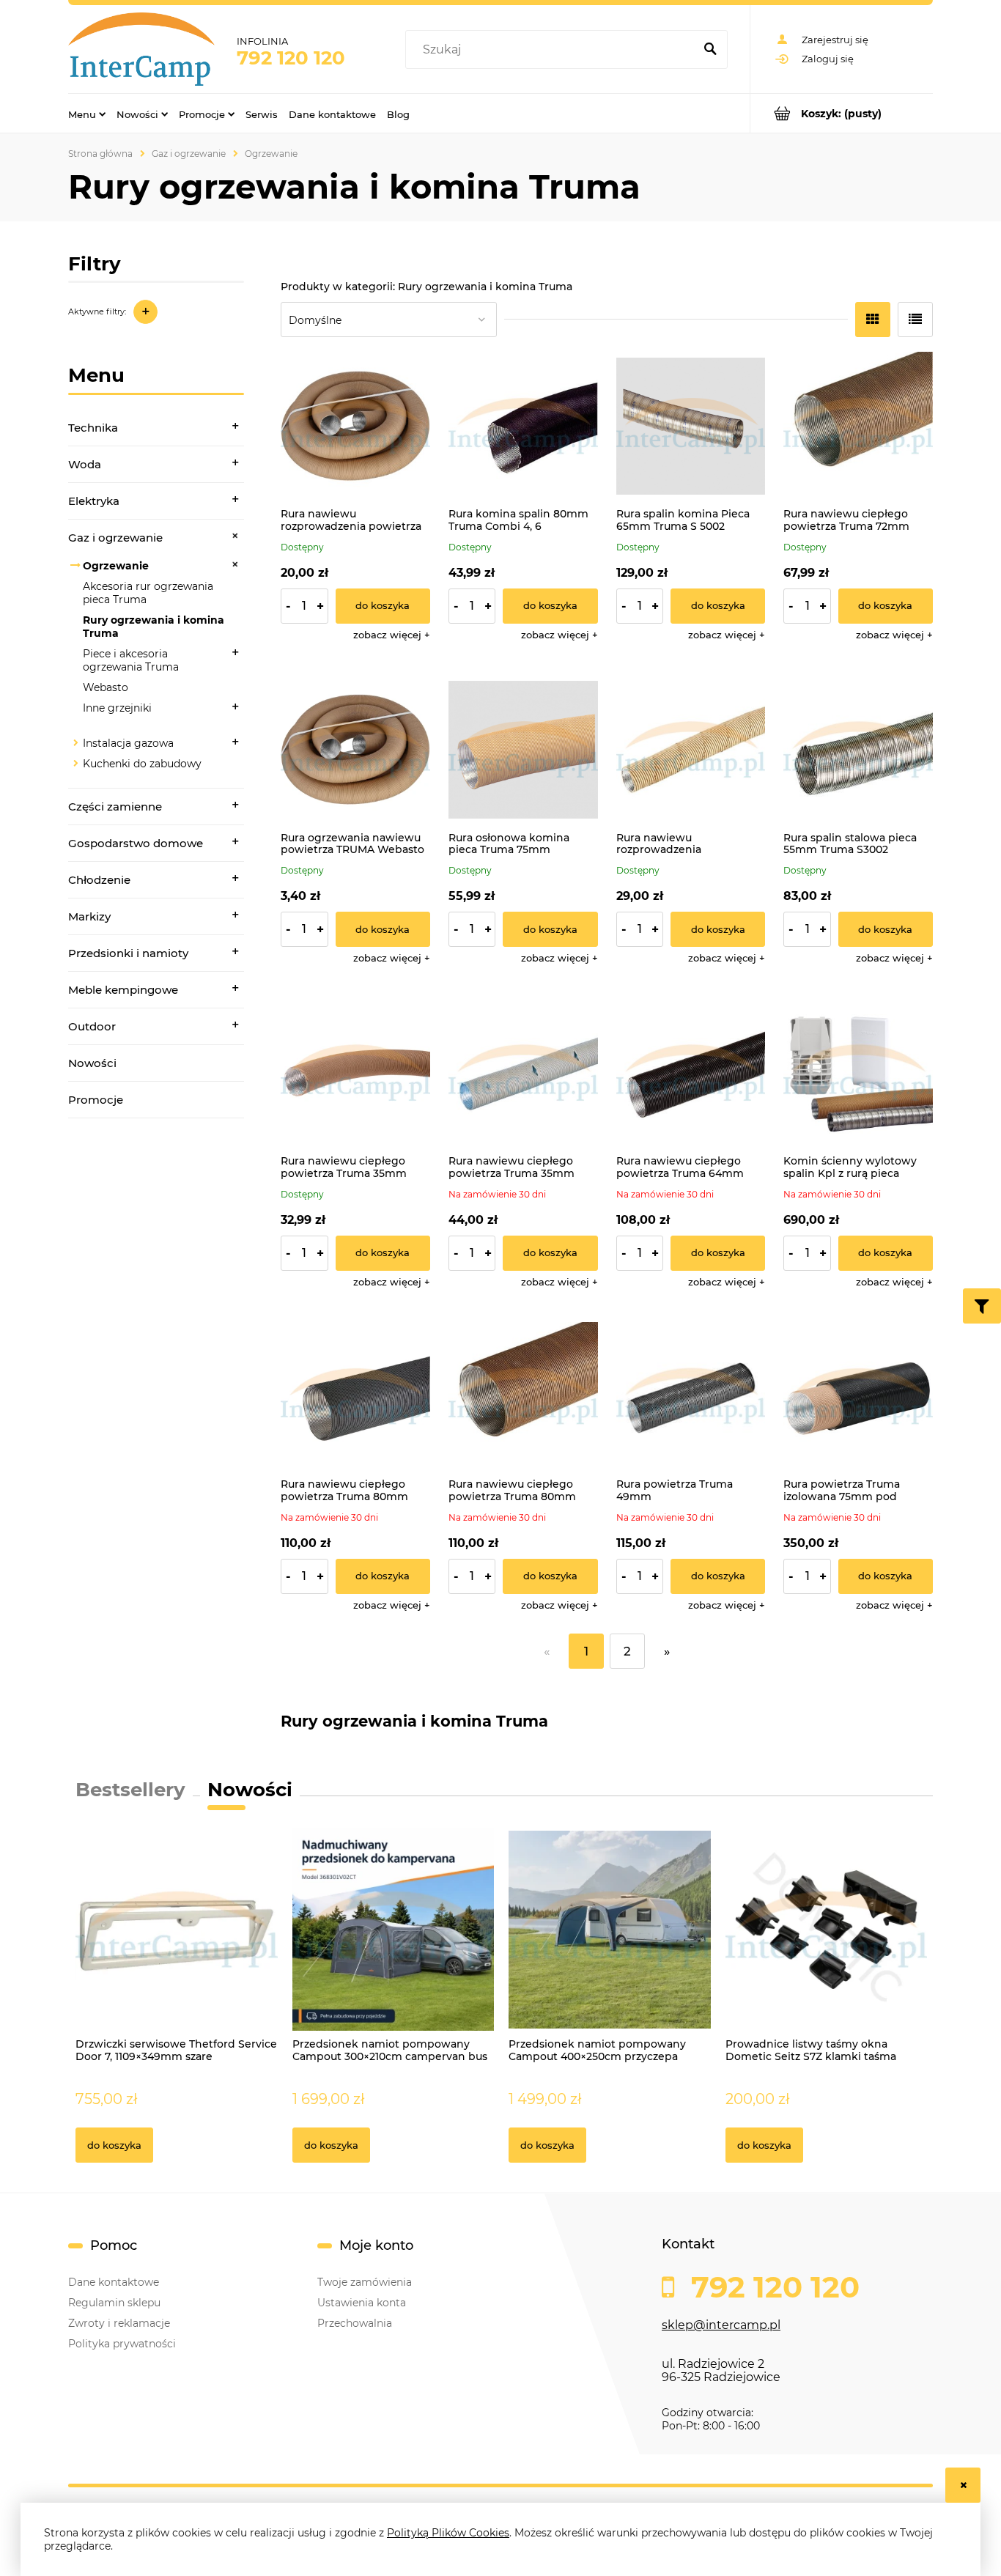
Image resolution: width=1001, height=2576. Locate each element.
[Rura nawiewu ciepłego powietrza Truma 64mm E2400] (691, 1073)
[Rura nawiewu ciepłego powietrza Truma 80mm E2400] (355, 1397)
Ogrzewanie (116, 566)
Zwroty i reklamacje (119, 2323)
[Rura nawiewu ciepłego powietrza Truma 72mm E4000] (858, 427)
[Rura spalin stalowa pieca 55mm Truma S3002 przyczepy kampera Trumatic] (858, 750)
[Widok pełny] (915, 320)
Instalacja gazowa (128, 743)
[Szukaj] (710, 50)
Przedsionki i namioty (128, 953)
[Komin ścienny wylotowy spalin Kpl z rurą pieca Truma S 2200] (858, 1073)
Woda (85, 464)
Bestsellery (130, 1790)
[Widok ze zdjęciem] (873, 320)
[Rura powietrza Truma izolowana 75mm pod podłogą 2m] (858, 1397)
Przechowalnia (355, 2323)
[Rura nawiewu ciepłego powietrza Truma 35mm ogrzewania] (355, 1073)
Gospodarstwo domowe (136, 843)
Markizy (89, 916)
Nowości (92, 1063)
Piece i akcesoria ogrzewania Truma (131, 660)
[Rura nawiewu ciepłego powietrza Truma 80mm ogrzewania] (523, 1397)
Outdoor (92, 1026)
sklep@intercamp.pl (721, 2325)
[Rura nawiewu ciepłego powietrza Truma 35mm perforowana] (523, 1073)
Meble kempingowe (123, 990)
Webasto (106, 687)
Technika (93, 428)
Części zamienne (115, 807)
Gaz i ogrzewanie (115, 538)
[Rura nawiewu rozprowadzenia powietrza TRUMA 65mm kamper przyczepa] (355, 427)
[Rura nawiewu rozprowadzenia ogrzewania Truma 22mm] (691, 750)
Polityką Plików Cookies (448, 2533)
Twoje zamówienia (365, 2282)
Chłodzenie (99, 880)
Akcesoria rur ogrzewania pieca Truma (148, 593)
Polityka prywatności (122, 2344)
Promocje (96, 1100)
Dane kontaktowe (114, 2282)
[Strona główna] (141, 49)
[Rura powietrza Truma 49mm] (691, 1397)
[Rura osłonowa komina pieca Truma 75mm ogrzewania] (523, 750)
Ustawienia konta (362, 2303)
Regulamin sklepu (114, 2303)
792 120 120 (291, 58)
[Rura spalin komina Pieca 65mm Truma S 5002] (691, 427)
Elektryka (94, 501)
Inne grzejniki (117, 708)
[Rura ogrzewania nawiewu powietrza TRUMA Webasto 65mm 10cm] (355, 750)
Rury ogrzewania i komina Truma (154, 627)
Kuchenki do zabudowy (142, 764)
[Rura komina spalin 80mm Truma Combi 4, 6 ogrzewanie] (523, 427)
